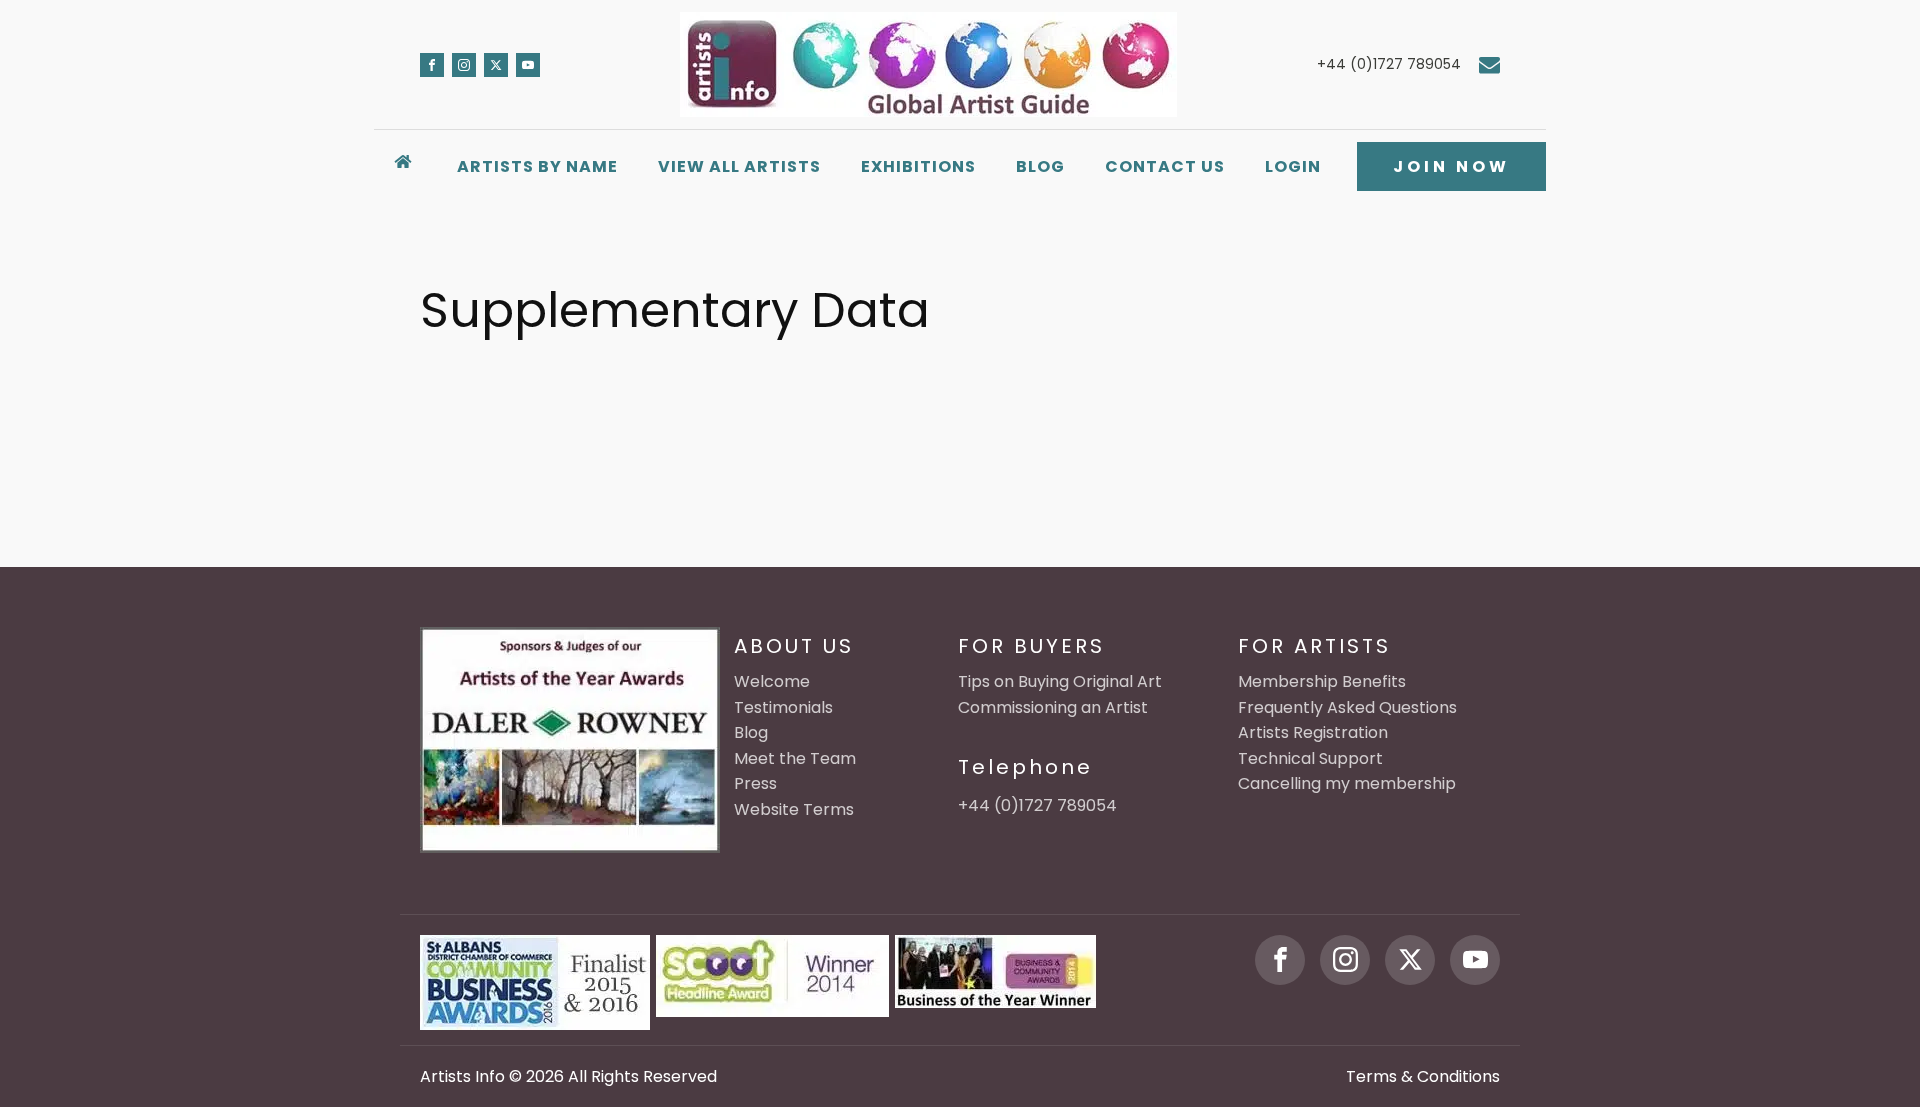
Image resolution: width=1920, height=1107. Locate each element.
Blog (1040, 166)
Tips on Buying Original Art (1060, 681)
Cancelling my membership (1347, 783)
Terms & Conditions (1423, 1076)
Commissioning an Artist (1053, 707)
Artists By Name (537, 166)
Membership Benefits (1322, 681)
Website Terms (794, 809)
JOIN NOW (1451, 166)
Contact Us (1165, 166)
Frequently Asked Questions (1347, 707)
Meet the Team (795, 758)
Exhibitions (918, 166)
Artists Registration (1313, 732)
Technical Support (1310, 758)
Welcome (772, 681)
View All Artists (739, 166)
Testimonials (783, 707)
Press (755, 783)
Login (1293, 166)
